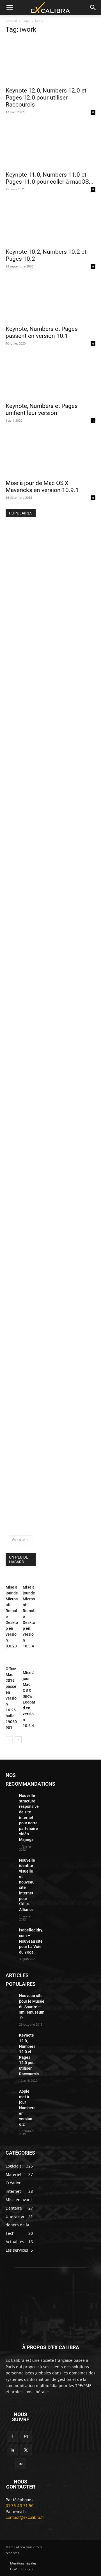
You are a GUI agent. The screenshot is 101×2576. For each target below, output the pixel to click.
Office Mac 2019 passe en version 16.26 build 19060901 (11, 1698)
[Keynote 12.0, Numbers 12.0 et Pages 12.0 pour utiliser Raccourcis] (50, 61)
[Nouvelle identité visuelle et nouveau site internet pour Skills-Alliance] (10, 1861)
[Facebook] (12, 2436)
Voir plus (19, 1540)
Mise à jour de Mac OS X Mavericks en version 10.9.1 (42, 487)
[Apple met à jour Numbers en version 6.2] (20, 1142)
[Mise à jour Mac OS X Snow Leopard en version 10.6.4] (29, 1662)
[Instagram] (26, 2436)
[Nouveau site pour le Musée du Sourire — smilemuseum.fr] (20, 534)
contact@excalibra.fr (25, 2517)
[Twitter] (26, 2450)
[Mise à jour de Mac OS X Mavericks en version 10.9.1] (50, 454)
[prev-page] (9, 1740)
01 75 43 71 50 (20, 2505)
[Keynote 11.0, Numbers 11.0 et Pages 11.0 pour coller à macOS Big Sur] (50, 146)
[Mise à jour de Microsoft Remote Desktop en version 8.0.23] (12, 1578)
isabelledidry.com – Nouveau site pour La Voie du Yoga (31, 1941)
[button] (10, 8)
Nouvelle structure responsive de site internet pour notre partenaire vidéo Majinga (29, 1817)
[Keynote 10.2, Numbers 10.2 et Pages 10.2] (50, 223)
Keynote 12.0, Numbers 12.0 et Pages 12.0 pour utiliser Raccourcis (46, 98)
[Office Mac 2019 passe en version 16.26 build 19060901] (12, 1660)
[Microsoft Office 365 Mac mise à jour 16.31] (20, 1339)
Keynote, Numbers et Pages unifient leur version (42, 409)
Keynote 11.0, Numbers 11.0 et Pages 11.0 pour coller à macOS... (50, 178)
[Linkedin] (12, 2450)
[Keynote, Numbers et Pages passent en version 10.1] (50, 300)
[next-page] (18, 1740)
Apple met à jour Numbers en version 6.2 (27, 2108)
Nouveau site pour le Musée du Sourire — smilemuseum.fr (32, 2007)
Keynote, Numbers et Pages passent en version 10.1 (42, 332)
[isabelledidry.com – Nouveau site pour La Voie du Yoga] (10, 1931)
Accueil (11, 21)
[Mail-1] (21, 2464)
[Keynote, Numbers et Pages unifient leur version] (50, 377)
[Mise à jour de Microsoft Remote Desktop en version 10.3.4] (29, 1578)
